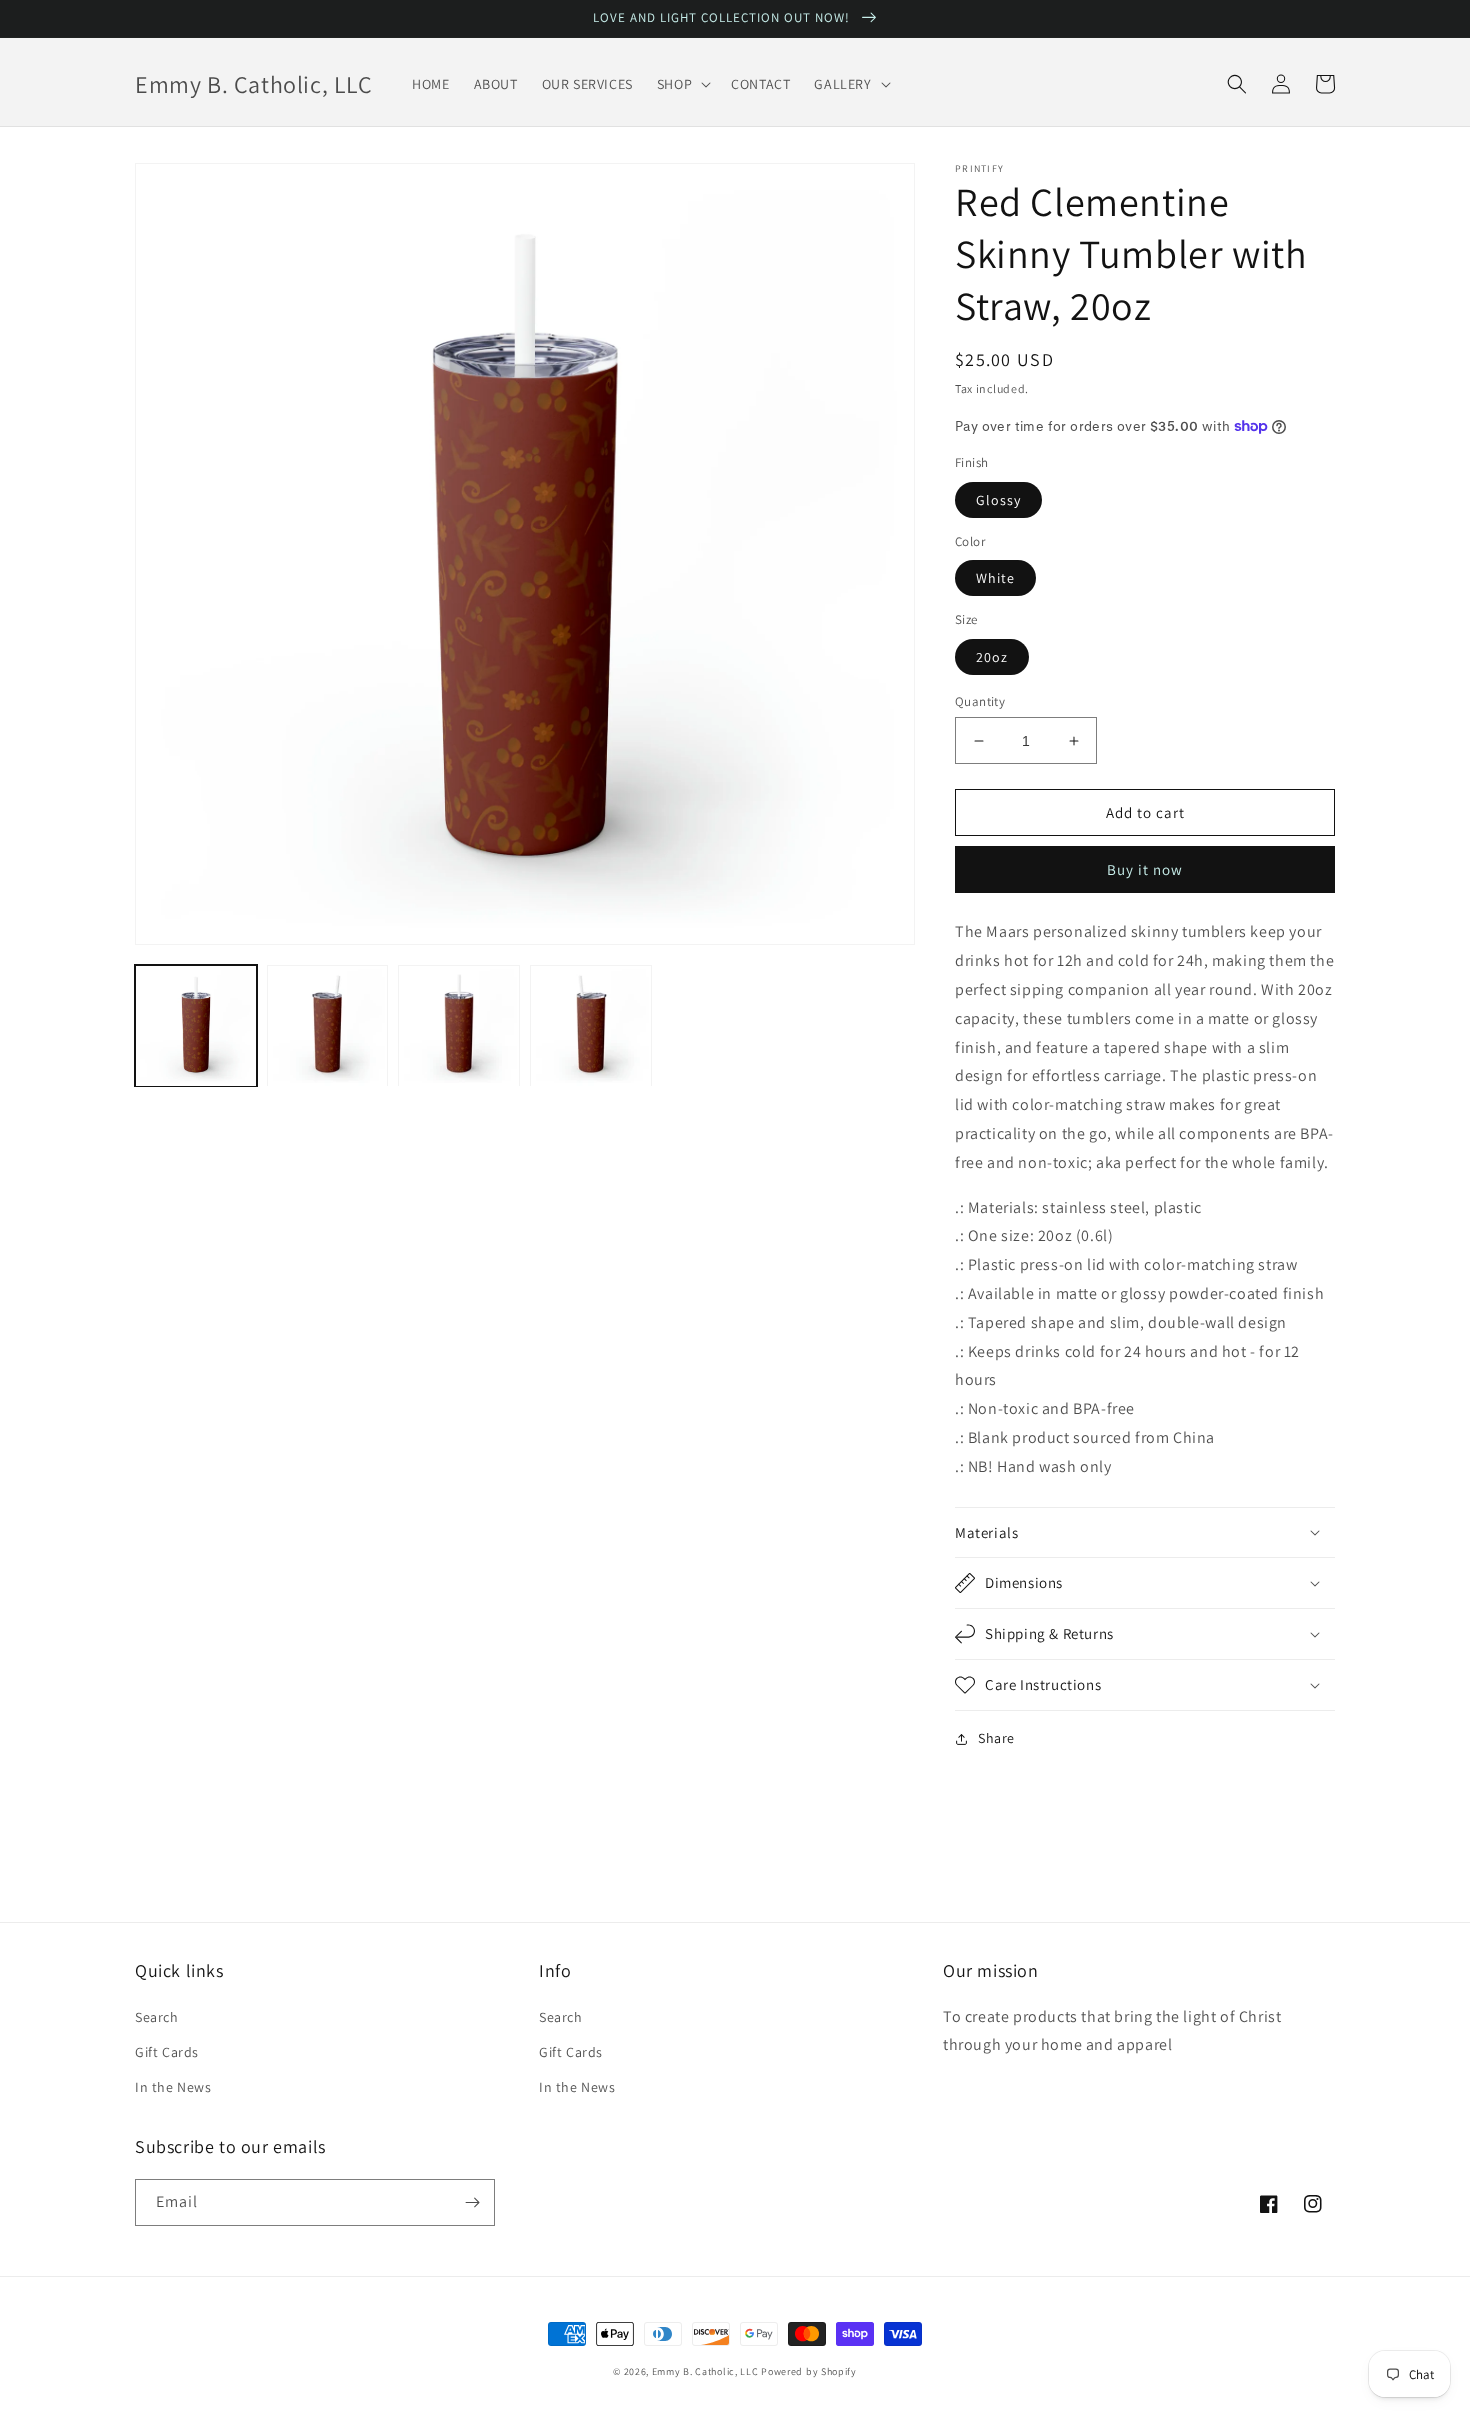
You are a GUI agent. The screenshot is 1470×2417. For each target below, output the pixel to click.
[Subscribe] (472, 2202)
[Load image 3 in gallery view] (459, 1026)
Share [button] (996, 1738)
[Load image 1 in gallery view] (196, 1026)
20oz (992, 657)
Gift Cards (167, 2052)
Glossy (998, 500)
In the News (173, 2087)
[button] (682, 84)
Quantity (980, 701)
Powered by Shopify (809, 2371)
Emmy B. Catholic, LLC (705, 2371)
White (995, 578)
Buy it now (1145, 869)
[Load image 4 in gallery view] (591, 1026)
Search (157, 2017)
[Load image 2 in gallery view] (328, 1026)
